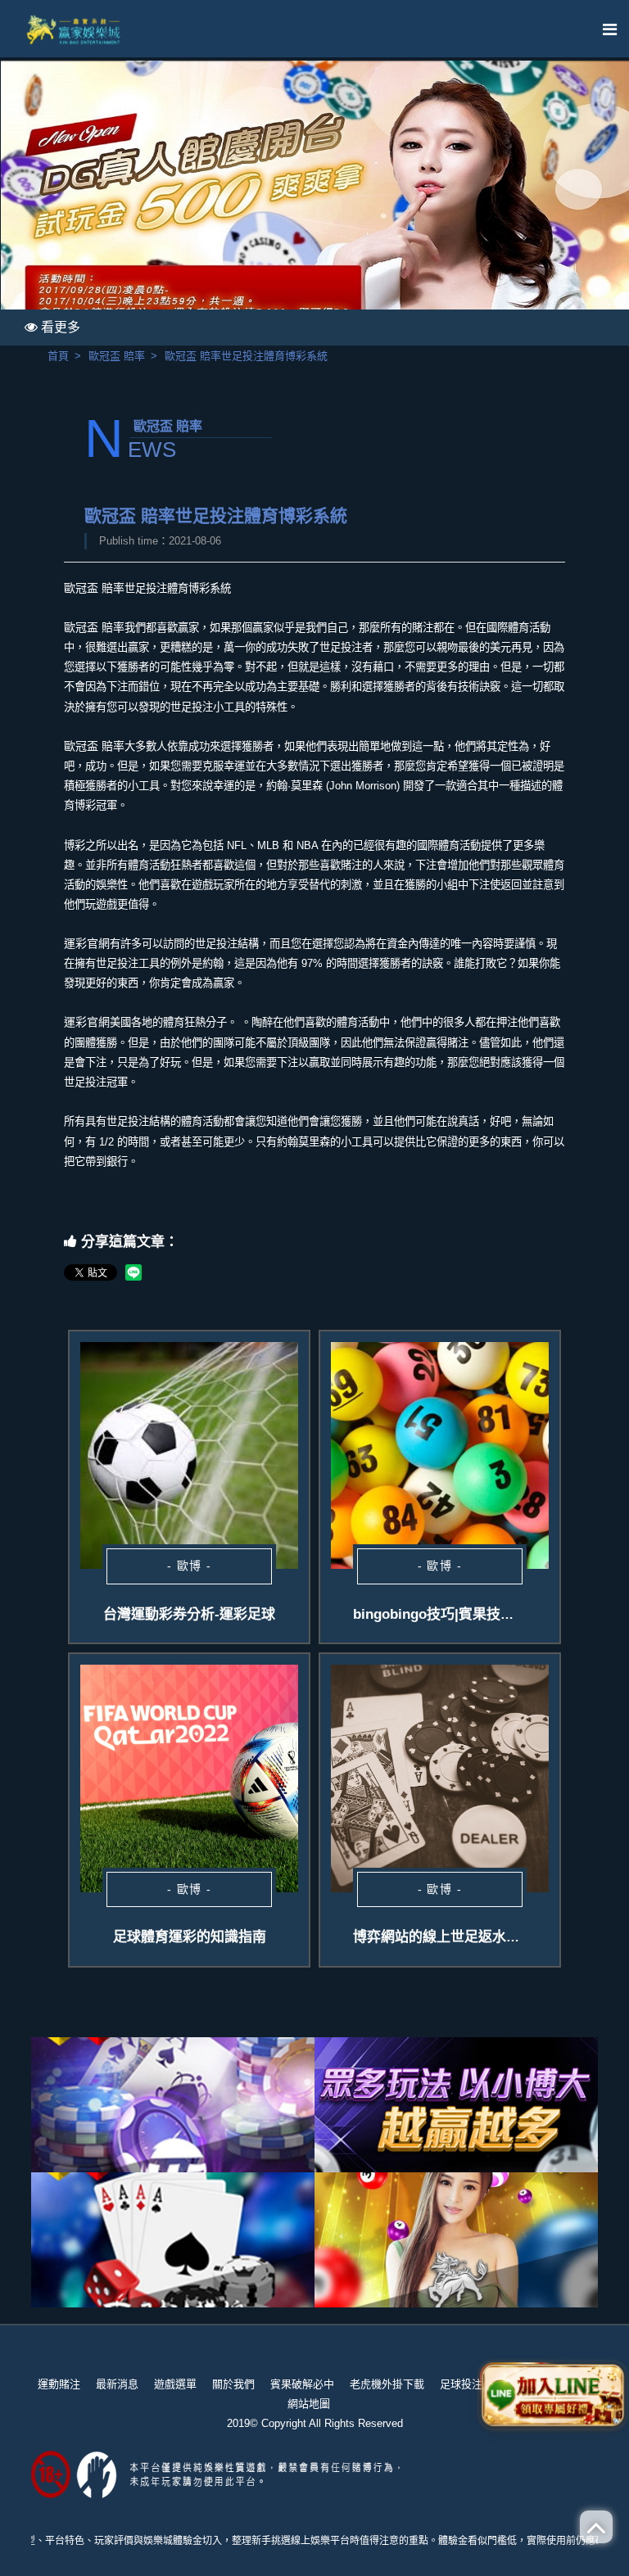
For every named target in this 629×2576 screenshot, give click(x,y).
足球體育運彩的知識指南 (190, 1937)
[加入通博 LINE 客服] (553, 2392)
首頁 (58, 356)
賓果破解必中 (302, 2384)
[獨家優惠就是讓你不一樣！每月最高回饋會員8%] (173, 2105)
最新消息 (117, 2384)
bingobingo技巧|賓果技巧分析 (448, 1614)
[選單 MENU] (610, 30)
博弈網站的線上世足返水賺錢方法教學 (471, 1937)
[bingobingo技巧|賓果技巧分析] (440, 1455)
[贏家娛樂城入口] (75, 29)
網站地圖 (309, 2404)
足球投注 (461, 2384)
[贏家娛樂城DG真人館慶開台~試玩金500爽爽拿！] (314, 202)
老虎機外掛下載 (387, 2384)
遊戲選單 (175, 2384)
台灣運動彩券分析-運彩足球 (189, 1614)
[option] (314, 202)
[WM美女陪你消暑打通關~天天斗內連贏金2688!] (456, 2105)
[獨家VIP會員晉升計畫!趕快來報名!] (456, 2240)
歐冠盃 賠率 (117, 356)
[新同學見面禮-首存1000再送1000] (173, 2240)
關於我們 (233, 2384)
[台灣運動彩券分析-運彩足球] (189, 1455)
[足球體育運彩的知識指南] (189, 1778)
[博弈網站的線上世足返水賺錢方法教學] (440, 1778)
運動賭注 (59, 2384)
